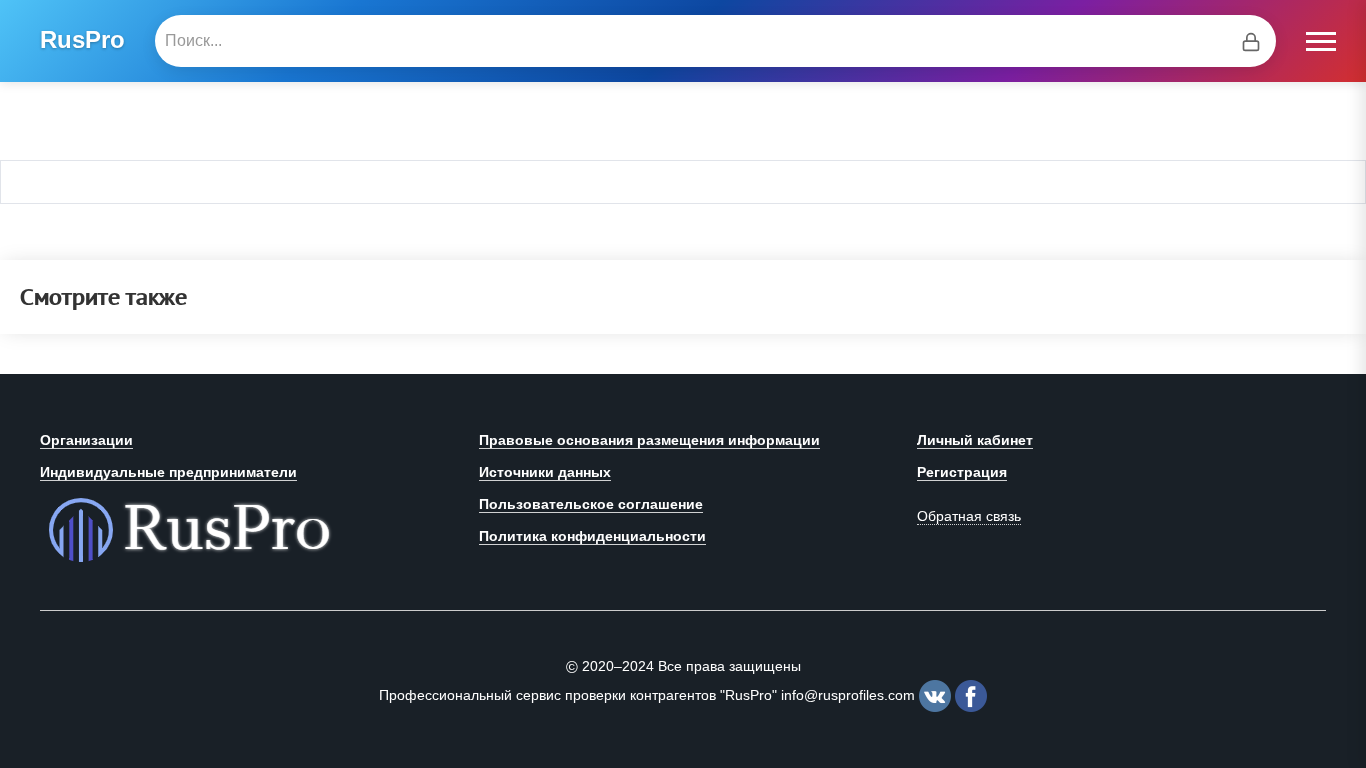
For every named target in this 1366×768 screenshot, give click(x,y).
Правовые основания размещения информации (649, 440)
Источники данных (545, 472)
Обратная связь (969, 516)
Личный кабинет (975, 440)
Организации (86, 440)
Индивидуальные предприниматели (168, 472)
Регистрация (962, 472)
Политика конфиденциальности (592, 536)
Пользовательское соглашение (591, 504)
